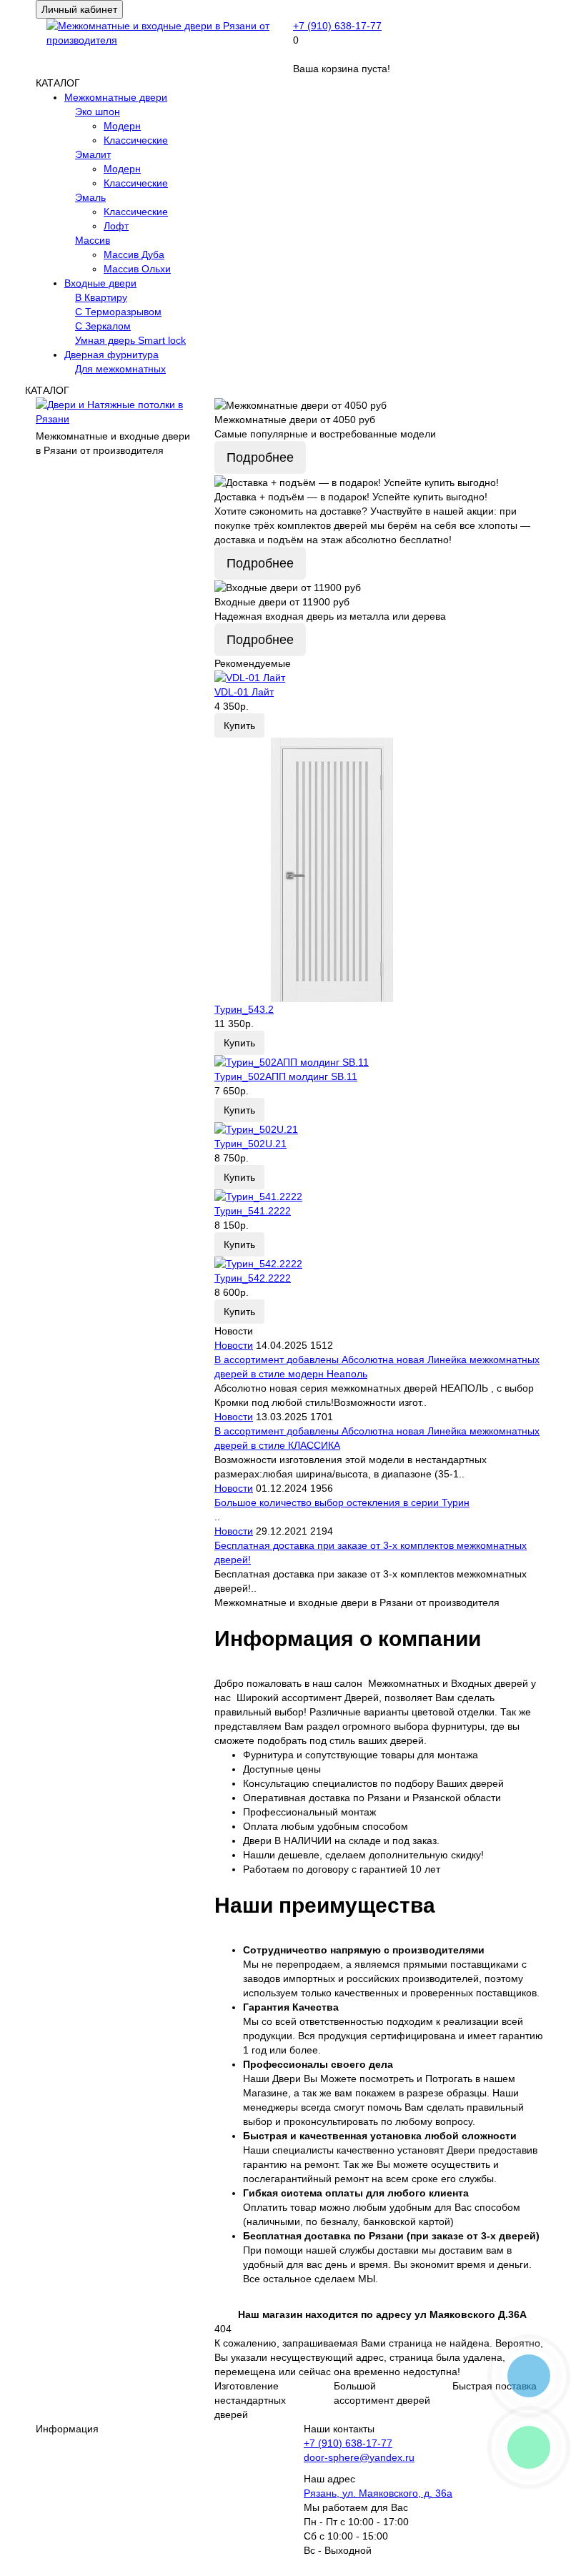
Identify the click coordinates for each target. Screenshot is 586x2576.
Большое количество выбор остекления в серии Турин (342, 1502)
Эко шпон (98, 112)
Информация (67, 2429)
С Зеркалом (103, 326)
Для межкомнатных (120, 369)
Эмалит (93, 154)
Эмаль (90, 197)
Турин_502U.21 (250, 1144)
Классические (136, 140)
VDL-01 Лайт (244, 692)
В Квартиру (101, 297)
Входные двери (100, 283)
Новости (234, 1345)
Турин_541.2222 (253, 1211)
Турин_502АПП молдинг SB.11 (286, 1076)
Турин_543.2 (244, 1009)
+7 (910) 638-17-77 (337, 26)
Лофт (116, 226)
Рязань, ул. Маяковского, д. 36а (378, 2493)
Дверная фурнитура (111, 355)
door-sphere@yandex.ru (359, 2457)
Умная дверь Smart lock (130, 340)
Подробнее (260, 457)
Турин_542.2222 (253, 1278)
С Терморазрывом (118, 312)
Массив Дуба (134, 254)
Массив (93, 240)
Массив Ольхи (137, 269)
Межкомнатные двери (116, 97)
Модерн (122, 126)
